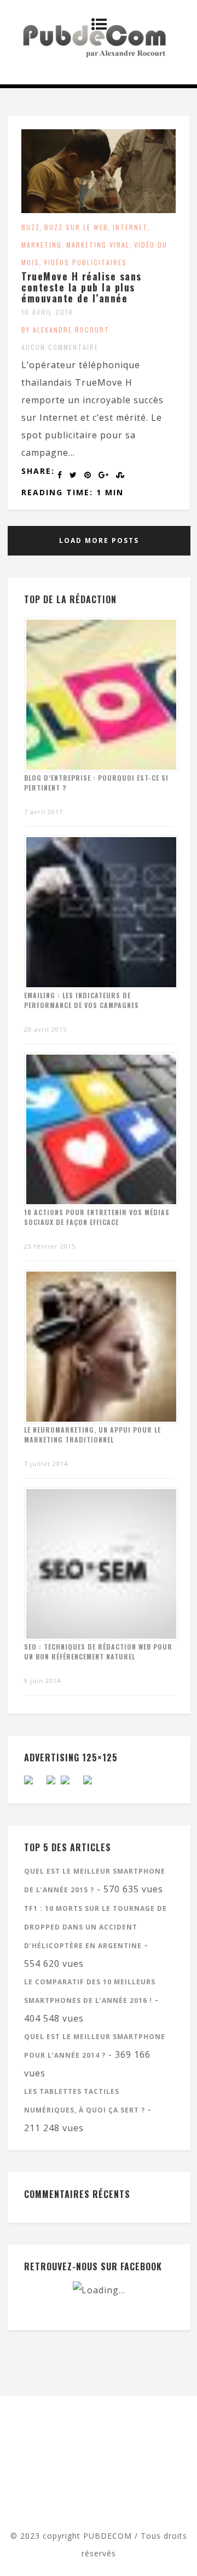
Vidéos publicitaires (85, 262)
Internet (130, 227)
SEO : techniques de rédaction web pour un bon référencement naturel (98, 1651)
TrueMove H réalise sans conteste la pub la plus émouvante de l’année (82, 287)
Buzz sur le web (76, 227)
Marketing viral (98, 245)
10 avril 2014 (47, 312)
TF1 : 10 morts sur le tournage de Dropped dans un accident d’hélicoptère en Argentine (95, 1927)
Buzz (31, 227)
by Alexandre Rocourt (65, 330)
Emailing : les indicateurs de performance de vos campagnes (82, 1000)
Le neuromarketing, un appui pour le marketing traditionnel (92, 1435)
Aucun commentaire (60, 347)
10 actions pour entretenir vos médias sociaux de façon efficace (97, 1217)
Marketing (42, 245)
